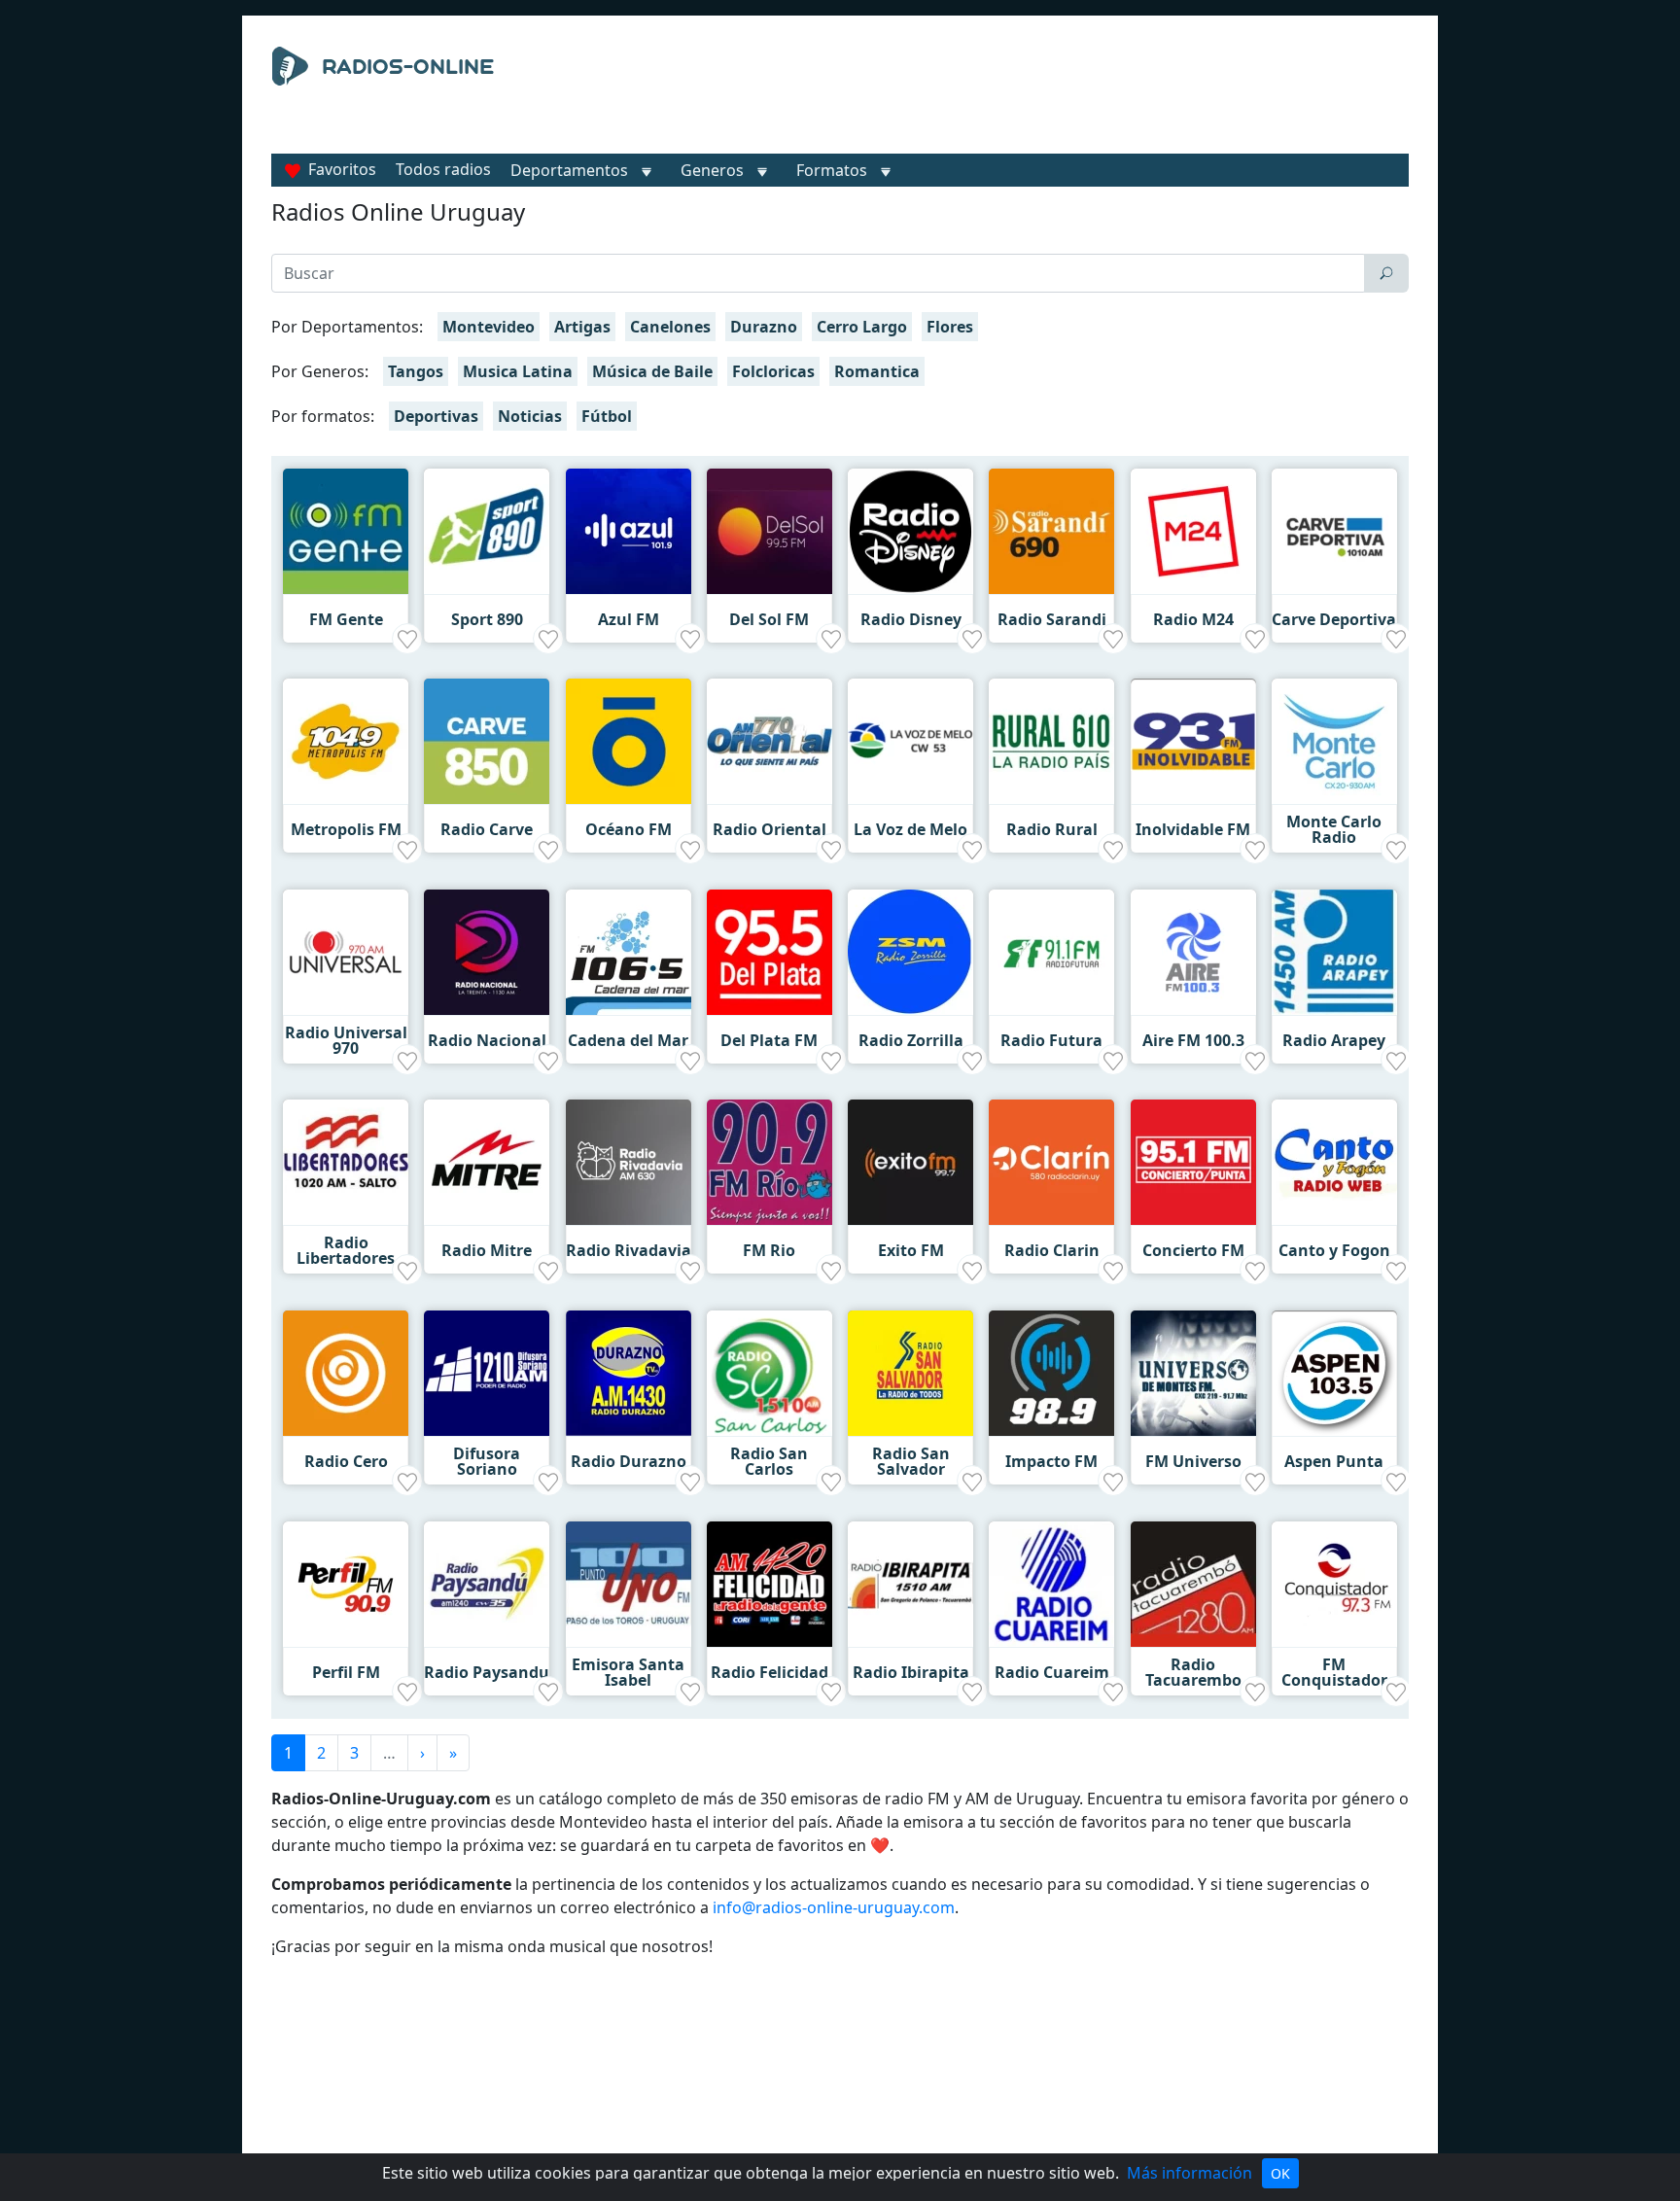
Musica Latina (518, 371)
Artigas (582, 327)
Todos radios (443, 169)
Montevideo (489, 327)
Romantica (877, 371)
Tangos (416, 371)
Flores (950, 327)
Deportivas (436, 416)
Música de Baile (652, 371)
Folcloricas (773, 371)
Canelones (670, 327)
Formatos (832, 170)
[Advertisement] (1019, 95)
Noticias (530, 416)
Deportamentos (569, 170)
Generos (712, 170)
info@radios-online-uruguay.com (834, 1907)
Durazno (764, 327)
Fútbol (607, 416)
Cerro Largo (862, 327)
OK (1280, 2173)
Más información (1190, 2173)
